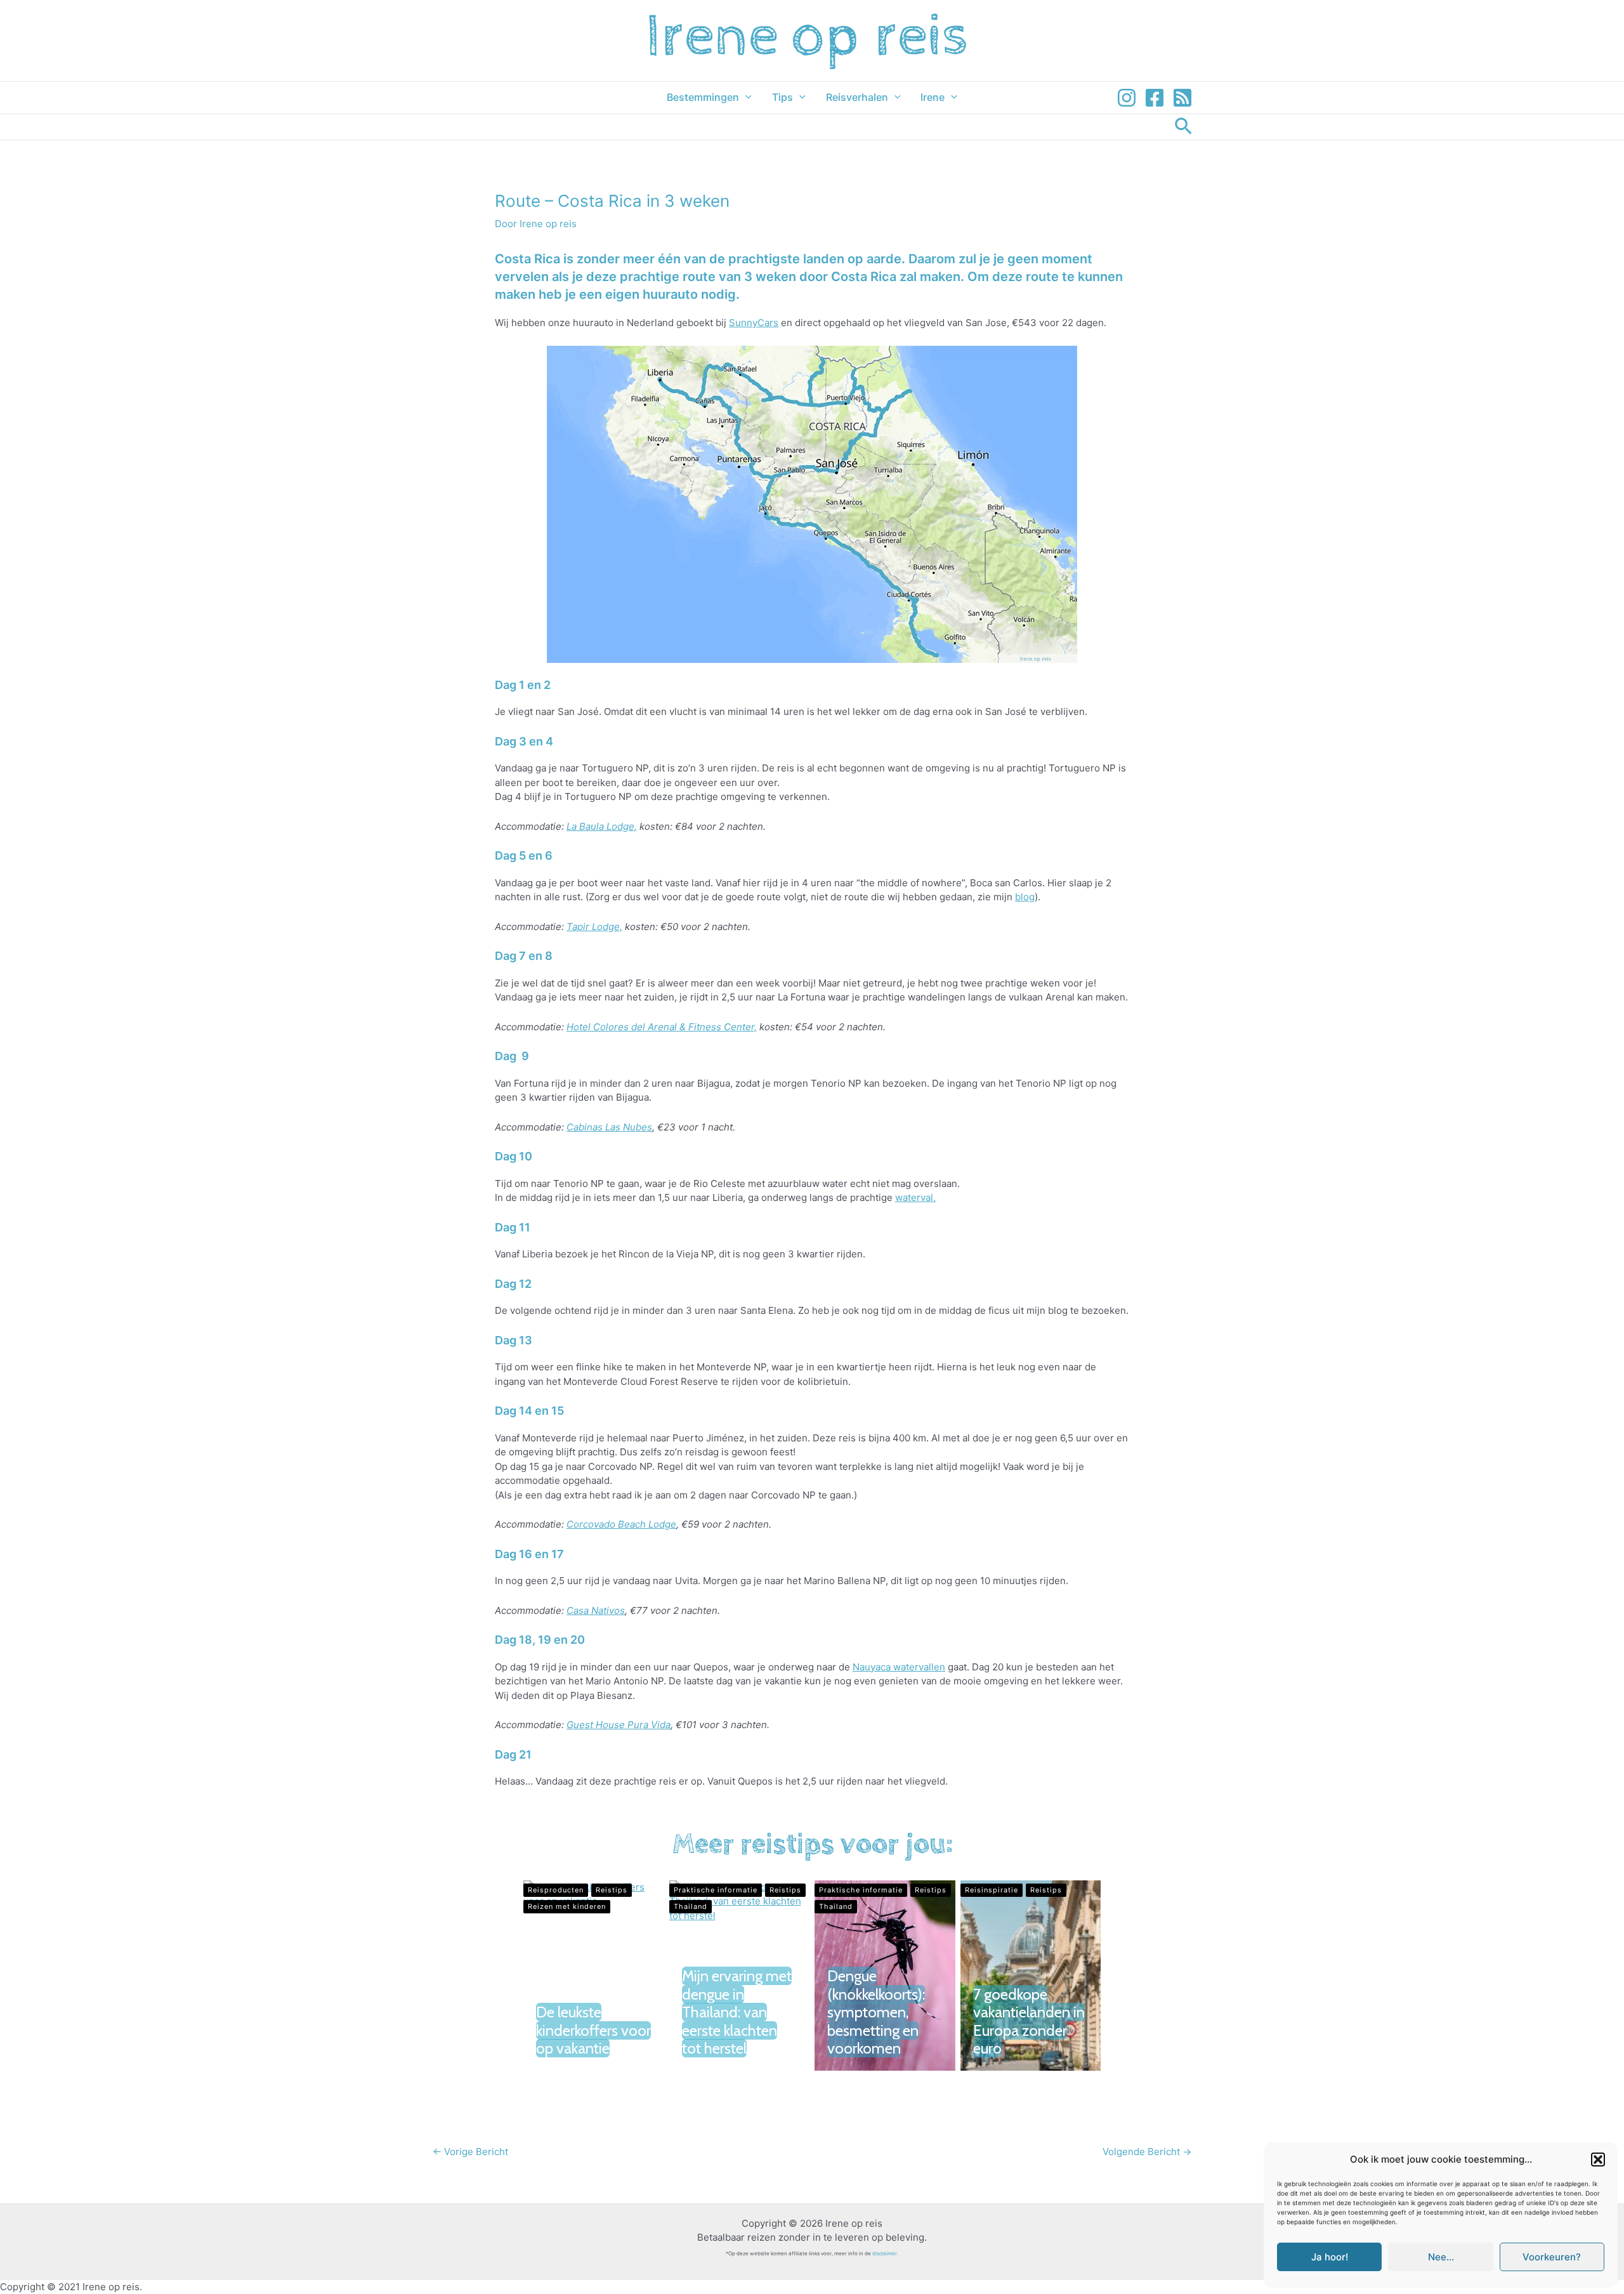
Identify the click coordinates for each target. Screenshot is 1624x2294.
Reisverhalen (857, 97)
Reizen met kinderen (567, 1906)
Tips (783, 97)
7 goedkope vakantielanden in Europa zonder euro (1029, 2022)
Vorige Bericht (470, 2152)
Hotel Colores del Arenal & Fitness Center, (662, 1027)
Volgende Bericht (1147, 2152)
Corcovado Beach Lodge (621, 1524)
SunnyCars (754, 323)
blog (1025, 897)
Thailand (691, 1906)
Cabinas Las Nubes (609, 1127)
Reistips (612, 1890)
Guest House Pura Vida (619, 1725)
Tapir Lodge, (594, 927)
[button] (1598, 2160)
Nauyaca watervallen (899, 1667)
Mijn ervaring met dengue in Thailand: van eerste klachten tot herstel (737, 2012)
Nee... (1441, 2257)
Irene (933, 97)
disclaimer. (885, 2253)
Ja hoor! (1330, 2257)
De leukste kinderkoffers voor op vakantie (593, 2030)
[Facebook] (1155, 98)
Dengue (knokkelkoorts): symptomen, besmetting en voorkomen (876, 2012)
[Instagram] (1127, 98)
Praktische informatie (716, 1890)
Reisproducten (556, 1890)
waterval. (915, 1197)
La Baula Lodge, (602, 826)
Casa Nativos (596, 1610)
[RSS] (1182, 98)
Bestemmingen (703, 97)
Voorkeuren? (1552, 2257)
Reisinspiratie (992, 1890)
